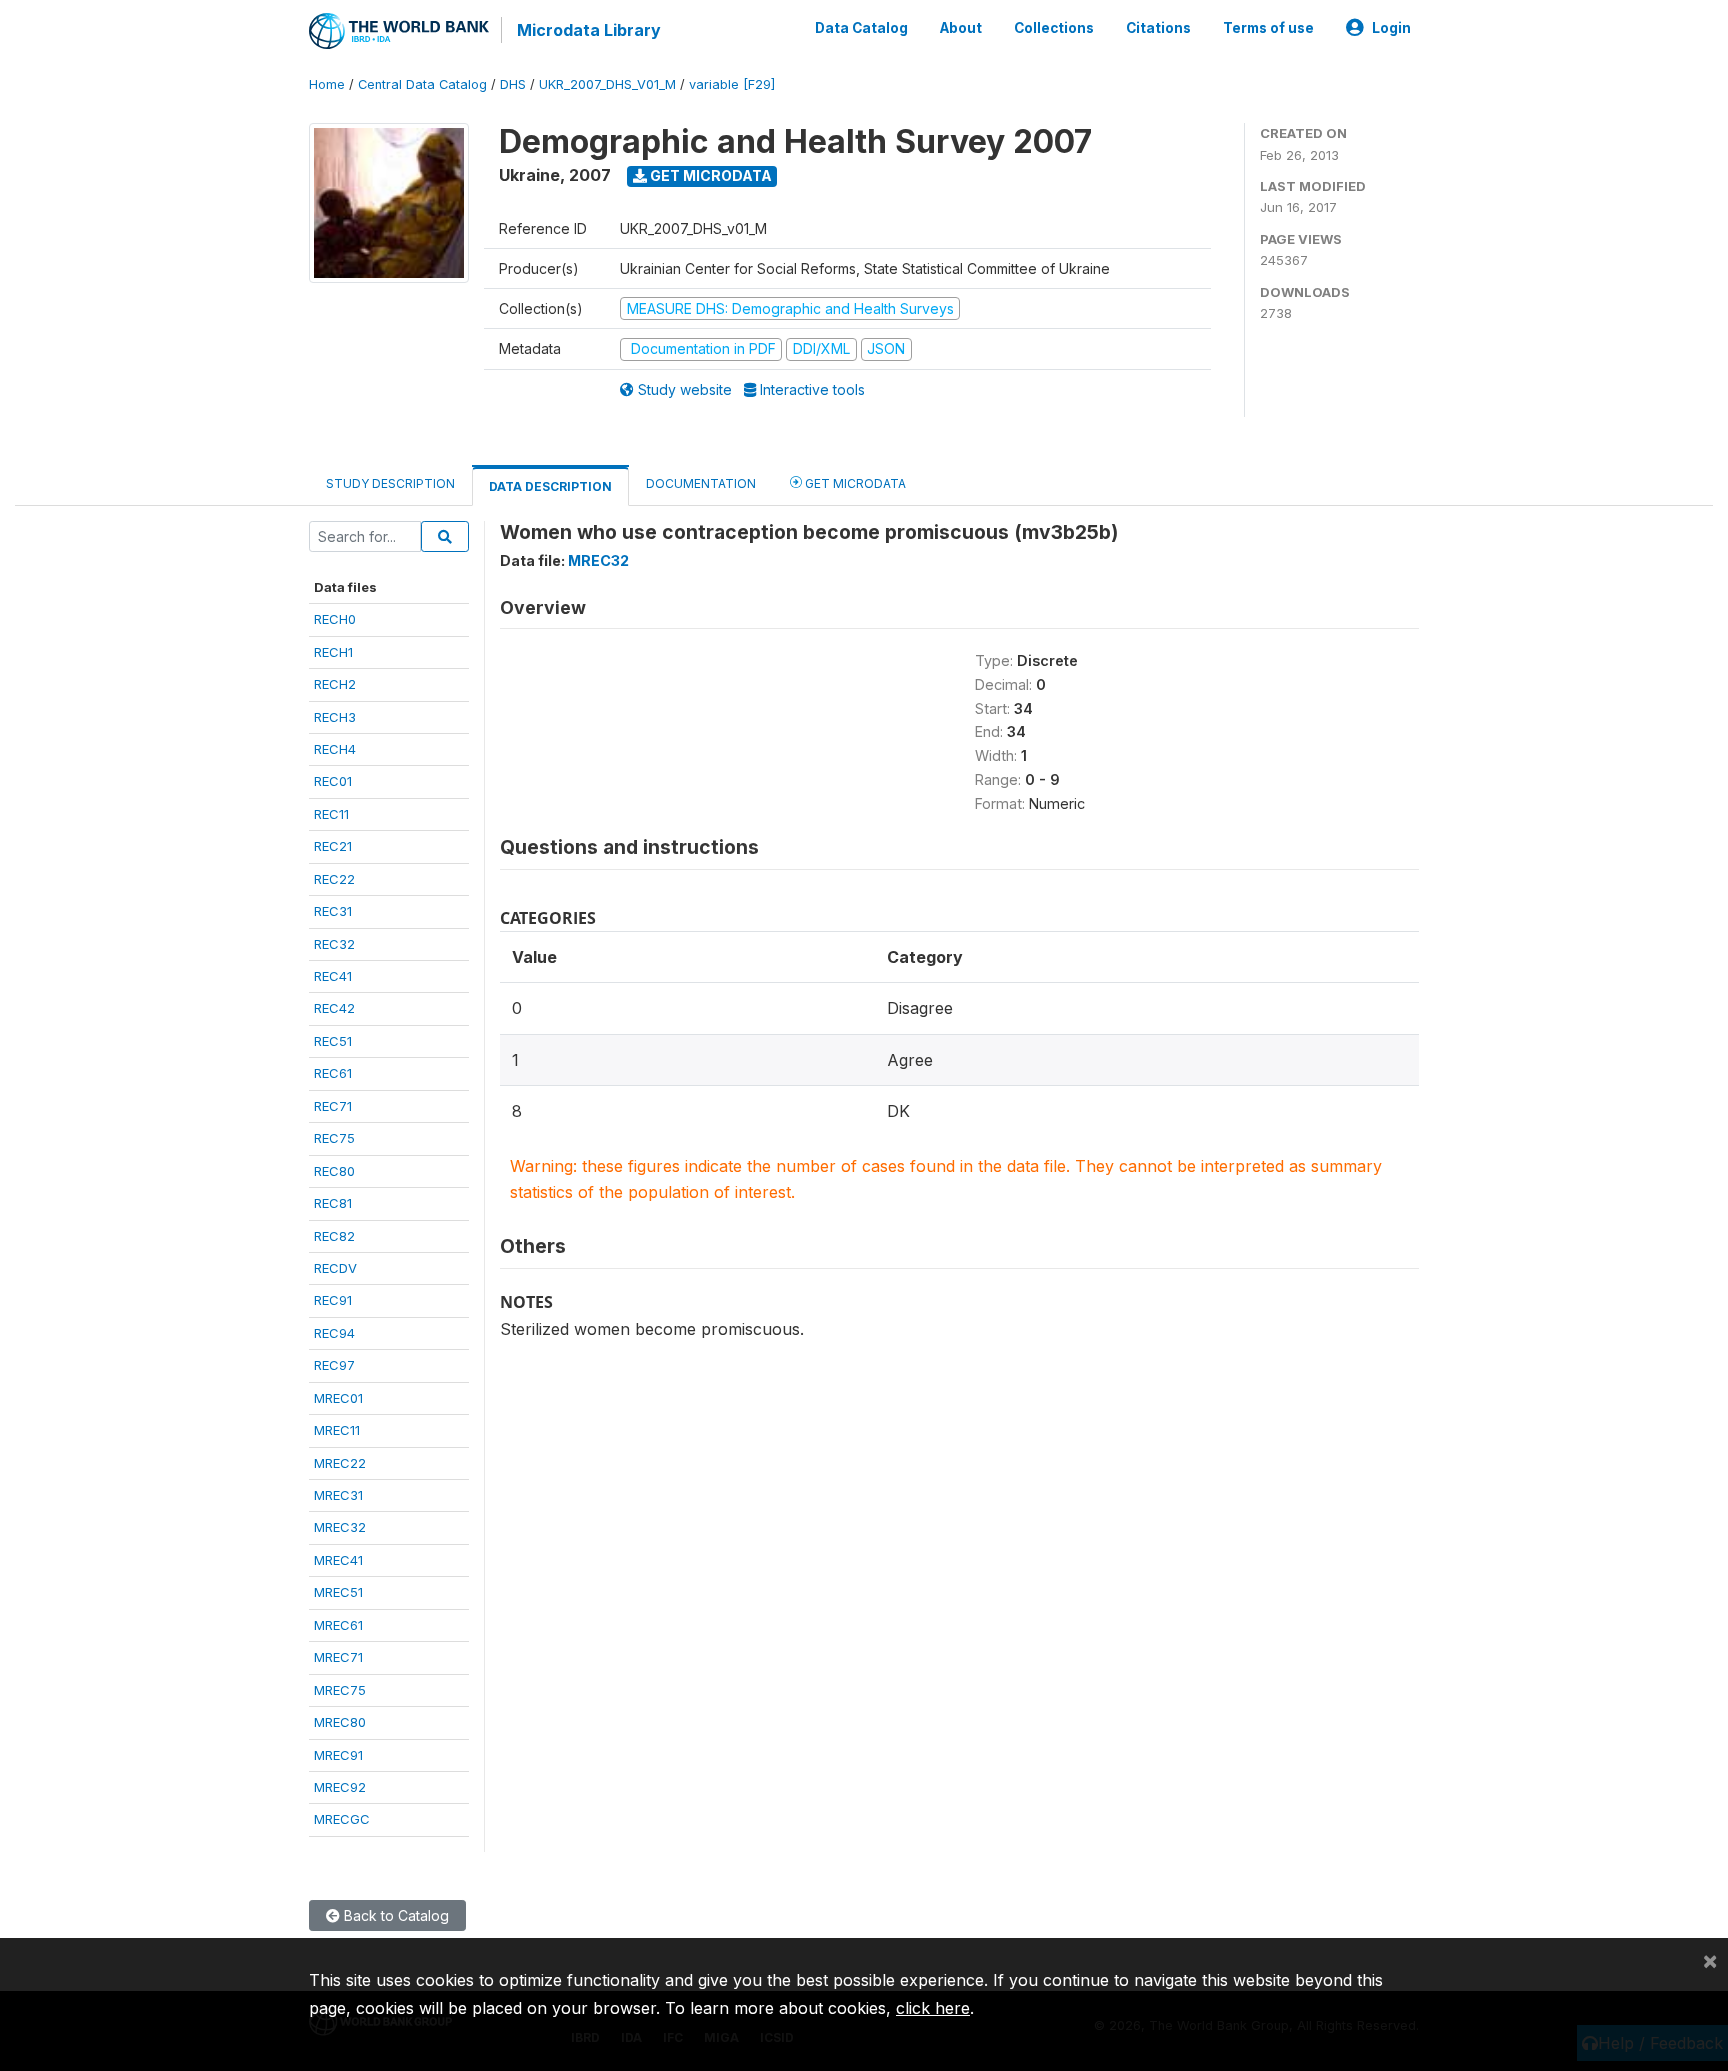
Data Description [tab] (550, 486)
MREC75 (340, 1690)
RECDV (335, 1268)
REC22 (334, 879)
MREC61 (338, 1625)
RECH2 (335, 684)
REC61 (333, 1073)
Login (1391, 28)
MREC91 (338, 1755)
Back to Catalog (394, 1915)
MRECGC (342, 1819)
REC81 (333, 1203)
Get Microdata (709, 175)
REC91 (333, 1300)
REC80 (334, 1171)
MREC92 (340, 1787)
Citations (1158, 28)
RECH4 (335, 749)
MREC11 (337, 1430)
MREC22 (340, 1463)
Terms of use (1268, 28)
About (961, 28)
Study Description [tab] (390, 483)
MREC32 (340, 1527)
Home (327, 84)
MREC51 (338, 1592)
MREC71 (338, 1657)
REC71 (333, 1106)
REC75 (334, 1138)
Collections (1054, 28)
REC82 (334, 1236)
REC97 (334, 1365)
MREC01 (338, 1398)
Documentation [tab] (701, 483)
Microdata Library (589, 30)
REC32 (334, 944)
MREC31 (338, 1495)
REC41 (333, 976)
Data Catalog (861, 28)
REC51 (333, 1041)
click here (933, 2008)
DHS (513, 84)
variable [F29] (732, 84)
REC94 (334, 1333)
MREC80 (340, 1722)
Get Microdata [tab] (854, 483)
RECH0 (335, 619)
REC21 (333, 846)
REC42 (334, 1008)
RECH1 (333, 652)
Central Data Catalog (422, 84)
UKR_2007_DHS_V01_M (607, 84)
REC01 (333, 781)
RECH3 (335, 717)
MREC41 (338, 1560)
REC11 (331, 814)
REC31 (333, 911)
